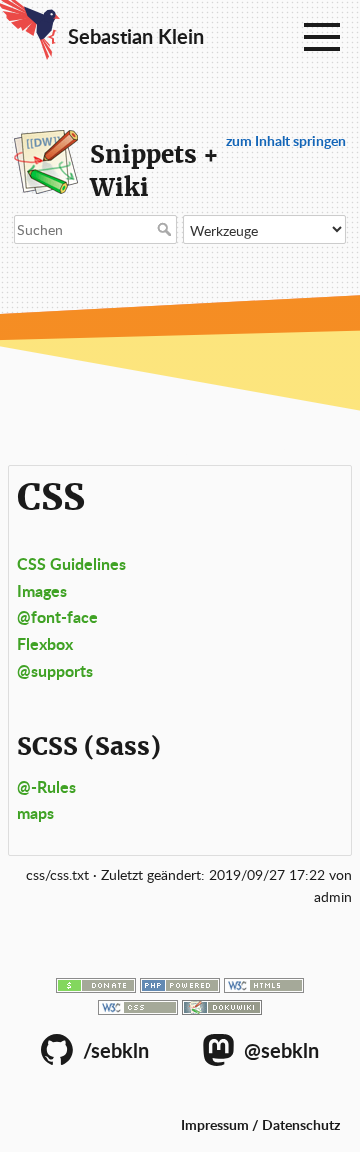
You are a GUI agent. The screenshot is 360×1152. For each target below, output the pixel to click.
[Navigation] (322, 38)
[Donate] (96, 983)
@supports (55, 670)
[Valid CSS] (138, 1005)
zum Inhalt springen (286, 140)
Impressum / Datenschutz (260, 1124)
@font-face (57, 616)
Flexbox (45, 643)
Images (42, 590)
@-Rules (46, 786)
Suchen (166, 229)
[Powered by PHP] (180, 983)
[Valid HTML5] (264, 983)
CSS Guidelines (71, 563)
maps (35, 812)
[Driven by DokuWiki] (222, 1005)
